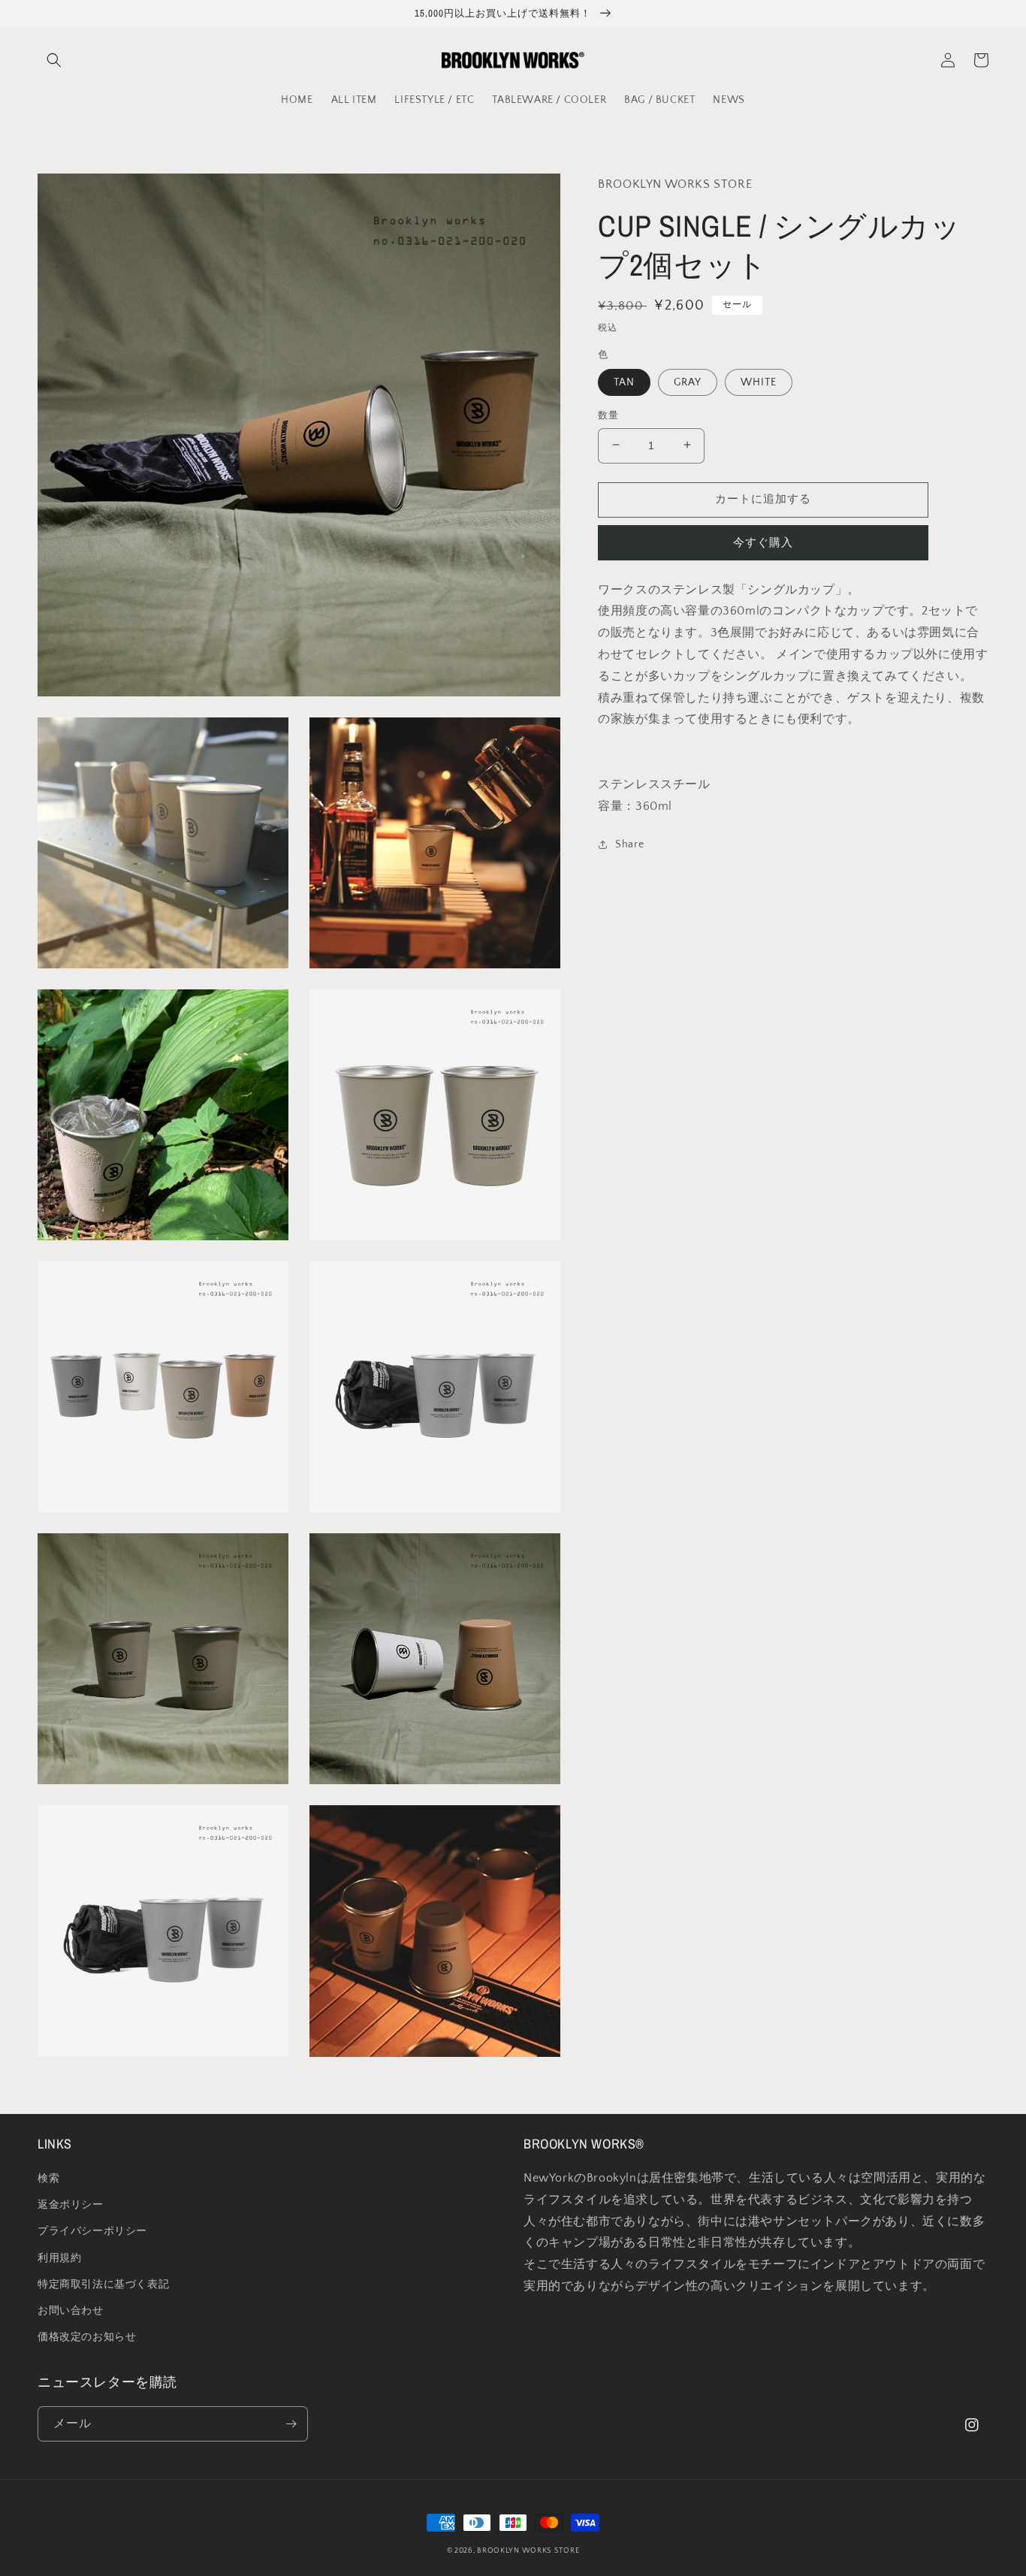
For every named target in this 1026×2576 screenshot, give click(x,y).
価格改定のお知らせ (87, 2337)
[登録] (291, 2424)
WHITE (759, 382)
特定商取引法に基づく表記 (103, 2285)
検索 (48, 2179)
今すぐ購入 (763, 542)
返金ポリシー (71, 2205)
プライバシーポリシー (92, 2231)
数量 (608, 415)
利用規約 (59, 2258)
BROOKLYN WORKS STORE (528, 2551)
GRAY (688, 382)
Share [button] (629, 844)
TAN (624, 382)
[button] (54, 60)
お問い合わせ (71, 2311)
